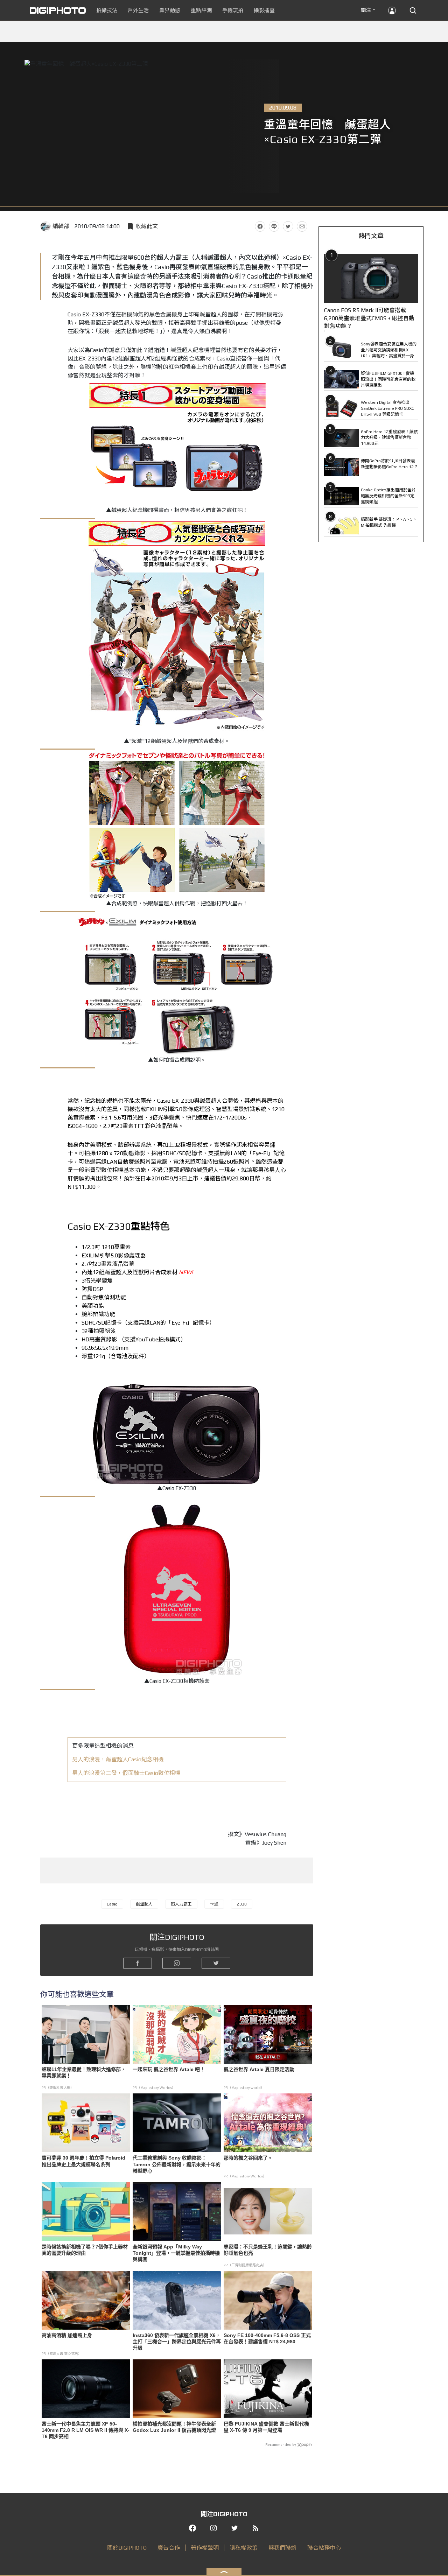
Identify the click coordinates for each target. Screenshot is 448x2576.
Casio (112, 1904)
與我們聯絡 (282, 2548)
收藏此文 (147, 226)
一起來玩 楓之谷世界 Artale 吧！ (169, 2069)
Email (302, 226)
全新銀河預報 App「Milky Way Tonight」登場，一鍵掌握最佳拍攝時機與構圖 (176, 2253)
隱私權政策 (244, 2548)
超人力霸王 (181, 1904)
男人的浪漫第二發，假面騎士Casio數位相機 (126, 1773)
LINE (274, 226)
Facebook (260, 226)
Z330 (242, 1904)
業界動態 (170, 10)
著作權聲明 (205, 2548)
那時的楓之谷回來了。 (248, 2158)
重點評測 (201, 10)
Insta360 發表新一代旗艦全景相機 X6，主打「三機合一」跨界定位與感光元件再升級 (177, 2342)
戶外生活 (138, 10)
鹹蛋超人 (144, 1904)
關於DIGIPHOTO (127, 2548)
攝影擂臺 (264, 10)
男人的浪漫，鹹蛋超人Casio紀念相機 (118, 1759)
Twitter (288, 226)
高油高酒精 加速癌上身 (67, 2335)
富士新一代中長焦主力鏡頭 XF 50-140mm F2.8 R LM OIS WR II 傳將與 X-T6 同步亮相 (86, 2430)
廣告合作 (169, 2548)
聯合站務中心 (324, 2548)
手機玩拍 (233, 10)
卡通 (214, 1904)
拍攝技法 (107, 10)
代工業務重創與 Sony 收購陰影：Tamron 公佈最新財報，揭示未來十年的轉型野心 (177, 2164)
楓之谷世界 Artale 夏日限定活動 (259, 2069)
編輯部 (61, 226)
